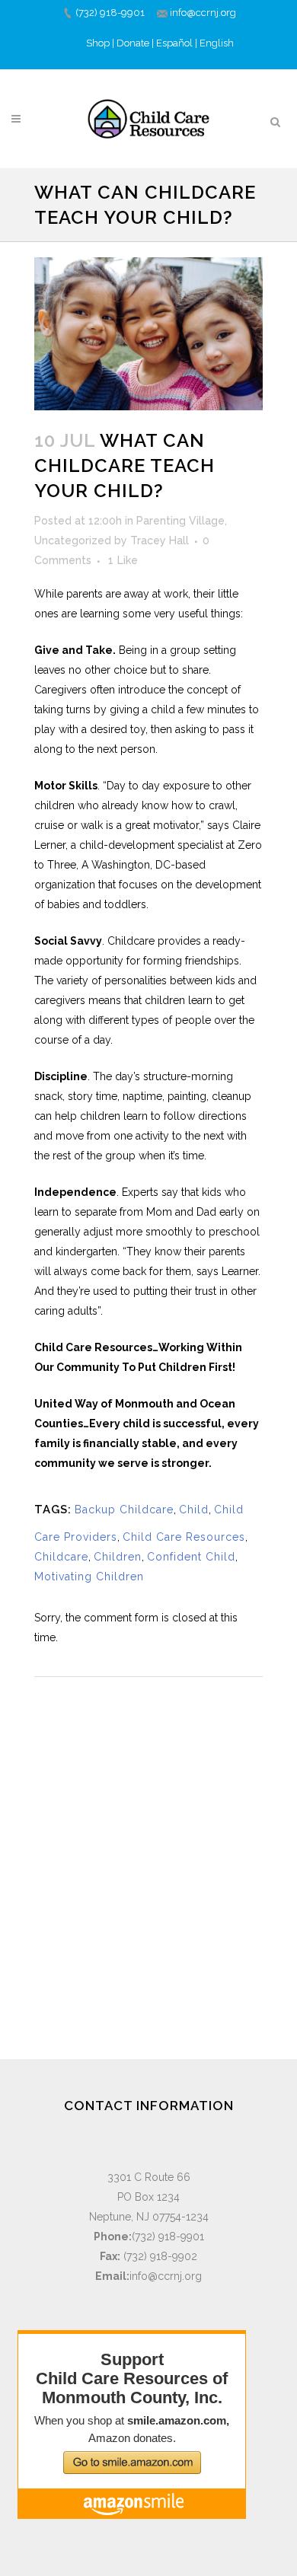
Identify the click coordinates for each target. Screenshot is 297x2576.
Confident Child (191, 1557)
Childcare (61, 1557)
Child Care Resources (184, 1537)
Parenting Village (180, 521)
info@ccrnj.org (203, 13)
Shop (98, 43)
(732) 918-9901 (110, 13)
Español (174, 43)
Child (194, 1510)
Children (118, 1557)
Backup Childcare (124, 1510)
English (217, 43)
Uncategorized (73, 540)
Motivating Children (89, 1577)
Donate (133, 43)
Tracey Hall (160, 540)
